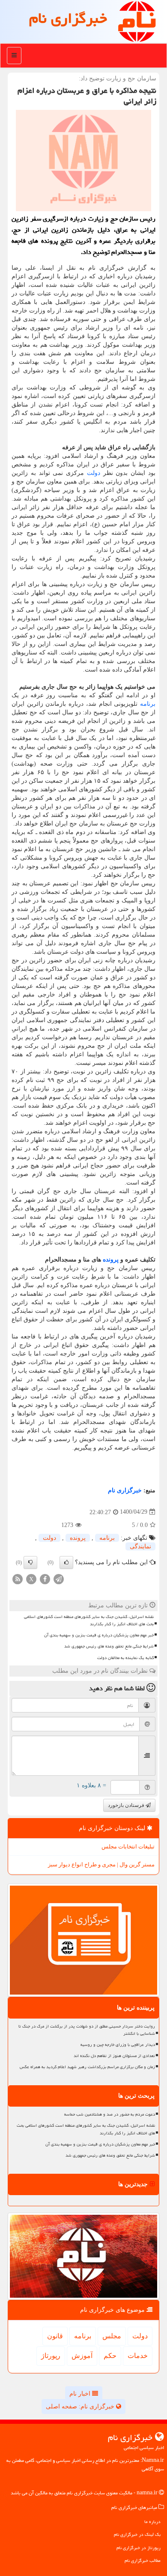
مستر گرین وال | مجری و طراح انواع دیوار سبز (101, 1864)
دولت (94, 473)
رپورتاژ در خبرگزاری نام (139, 2548)
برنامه (148, 704)
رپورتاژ (51, 2356)
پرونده (111, 1260)
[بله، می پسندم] (66, 1562)
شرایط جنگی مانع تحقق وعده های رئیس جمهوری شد (109, 1646)
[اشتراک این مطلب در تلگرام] (59, 1578)
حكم (110, 2356)
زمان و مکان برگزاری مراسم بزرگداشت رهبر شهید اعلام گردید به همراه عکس (87, 2067)
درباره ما (152, 2521)
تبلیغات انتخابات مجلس (128, 1847)
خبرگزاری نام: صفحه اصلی (81, 2407)
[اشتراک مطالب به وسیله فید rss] (18, 1578)
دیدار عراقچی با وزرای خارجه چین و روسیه (118, 2045)
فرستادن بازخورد (127, 1805)
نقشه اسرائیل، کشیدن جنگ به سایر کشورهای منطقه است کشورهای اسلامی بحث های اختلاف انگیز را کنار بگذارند (89, 1620)
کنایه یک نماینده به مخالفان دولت (125, 1658)
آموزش (82, 2356)
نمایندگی (140, 1546)
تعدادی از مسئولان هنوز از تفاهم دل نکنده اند (114, 2056)
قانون (55, 2336)
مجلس (112, 2336)
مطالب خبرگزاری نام (143, 2560)
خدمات (138, 2356)
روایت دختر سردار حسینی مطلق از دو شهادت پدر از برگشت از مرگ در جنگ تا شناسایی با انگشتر (87, 2030)
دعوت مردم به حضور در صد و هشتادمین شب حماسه (110, 2114)
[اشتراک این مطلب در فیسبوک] (45, 1578)
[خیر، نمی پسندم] (30, 1562)
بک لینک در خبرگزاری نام (137, 2534)
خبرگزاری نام (68, 18)
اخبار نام (81, 2394)
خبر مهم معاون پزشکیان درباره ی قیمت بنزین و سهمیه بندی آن (99, 1635)
